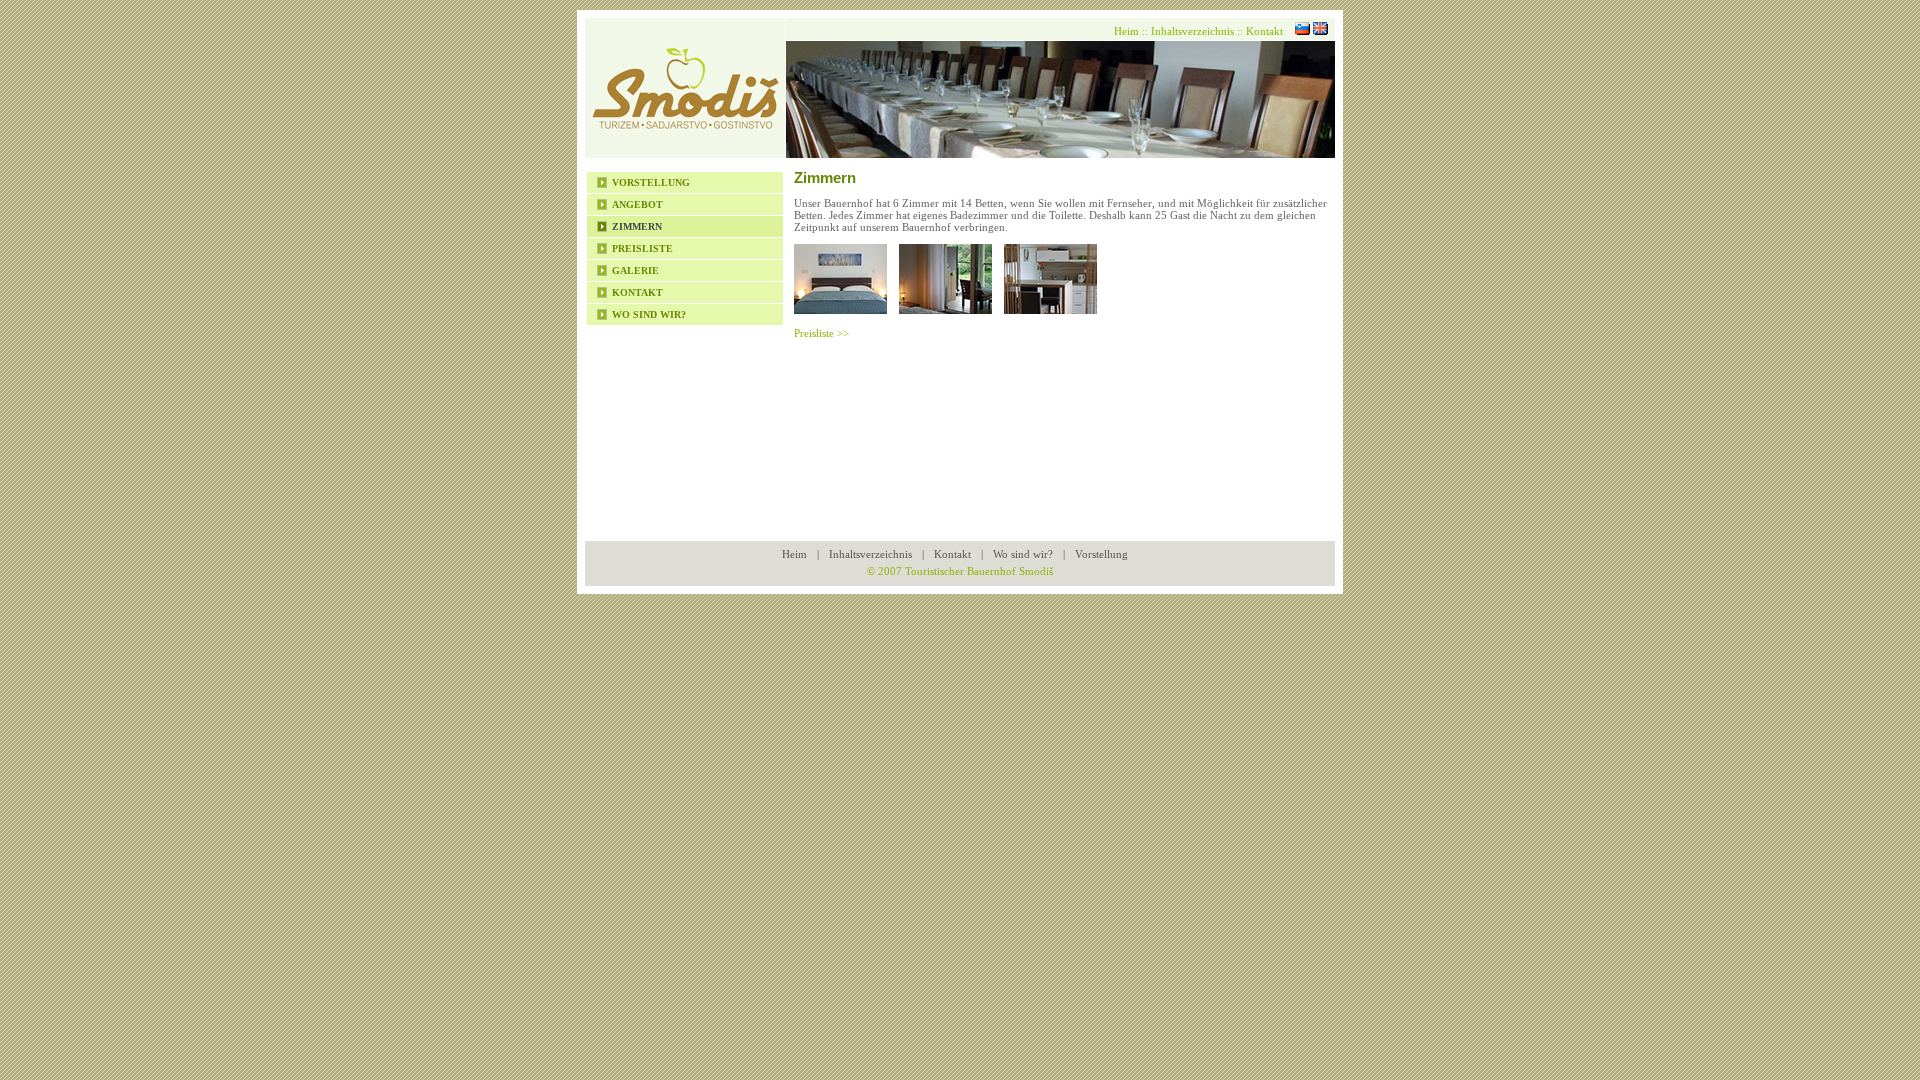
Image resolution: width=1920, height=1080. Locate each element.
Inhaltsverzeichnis (1192, 31)
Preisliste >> (821, 333)
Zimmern (637, 226)
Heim (1126, 31)
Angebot (637, 204)
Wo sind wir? (649, 314)
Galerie (635, 270)
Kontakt (637, 292)
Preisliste (642, 248)
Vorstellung (651, 182)
